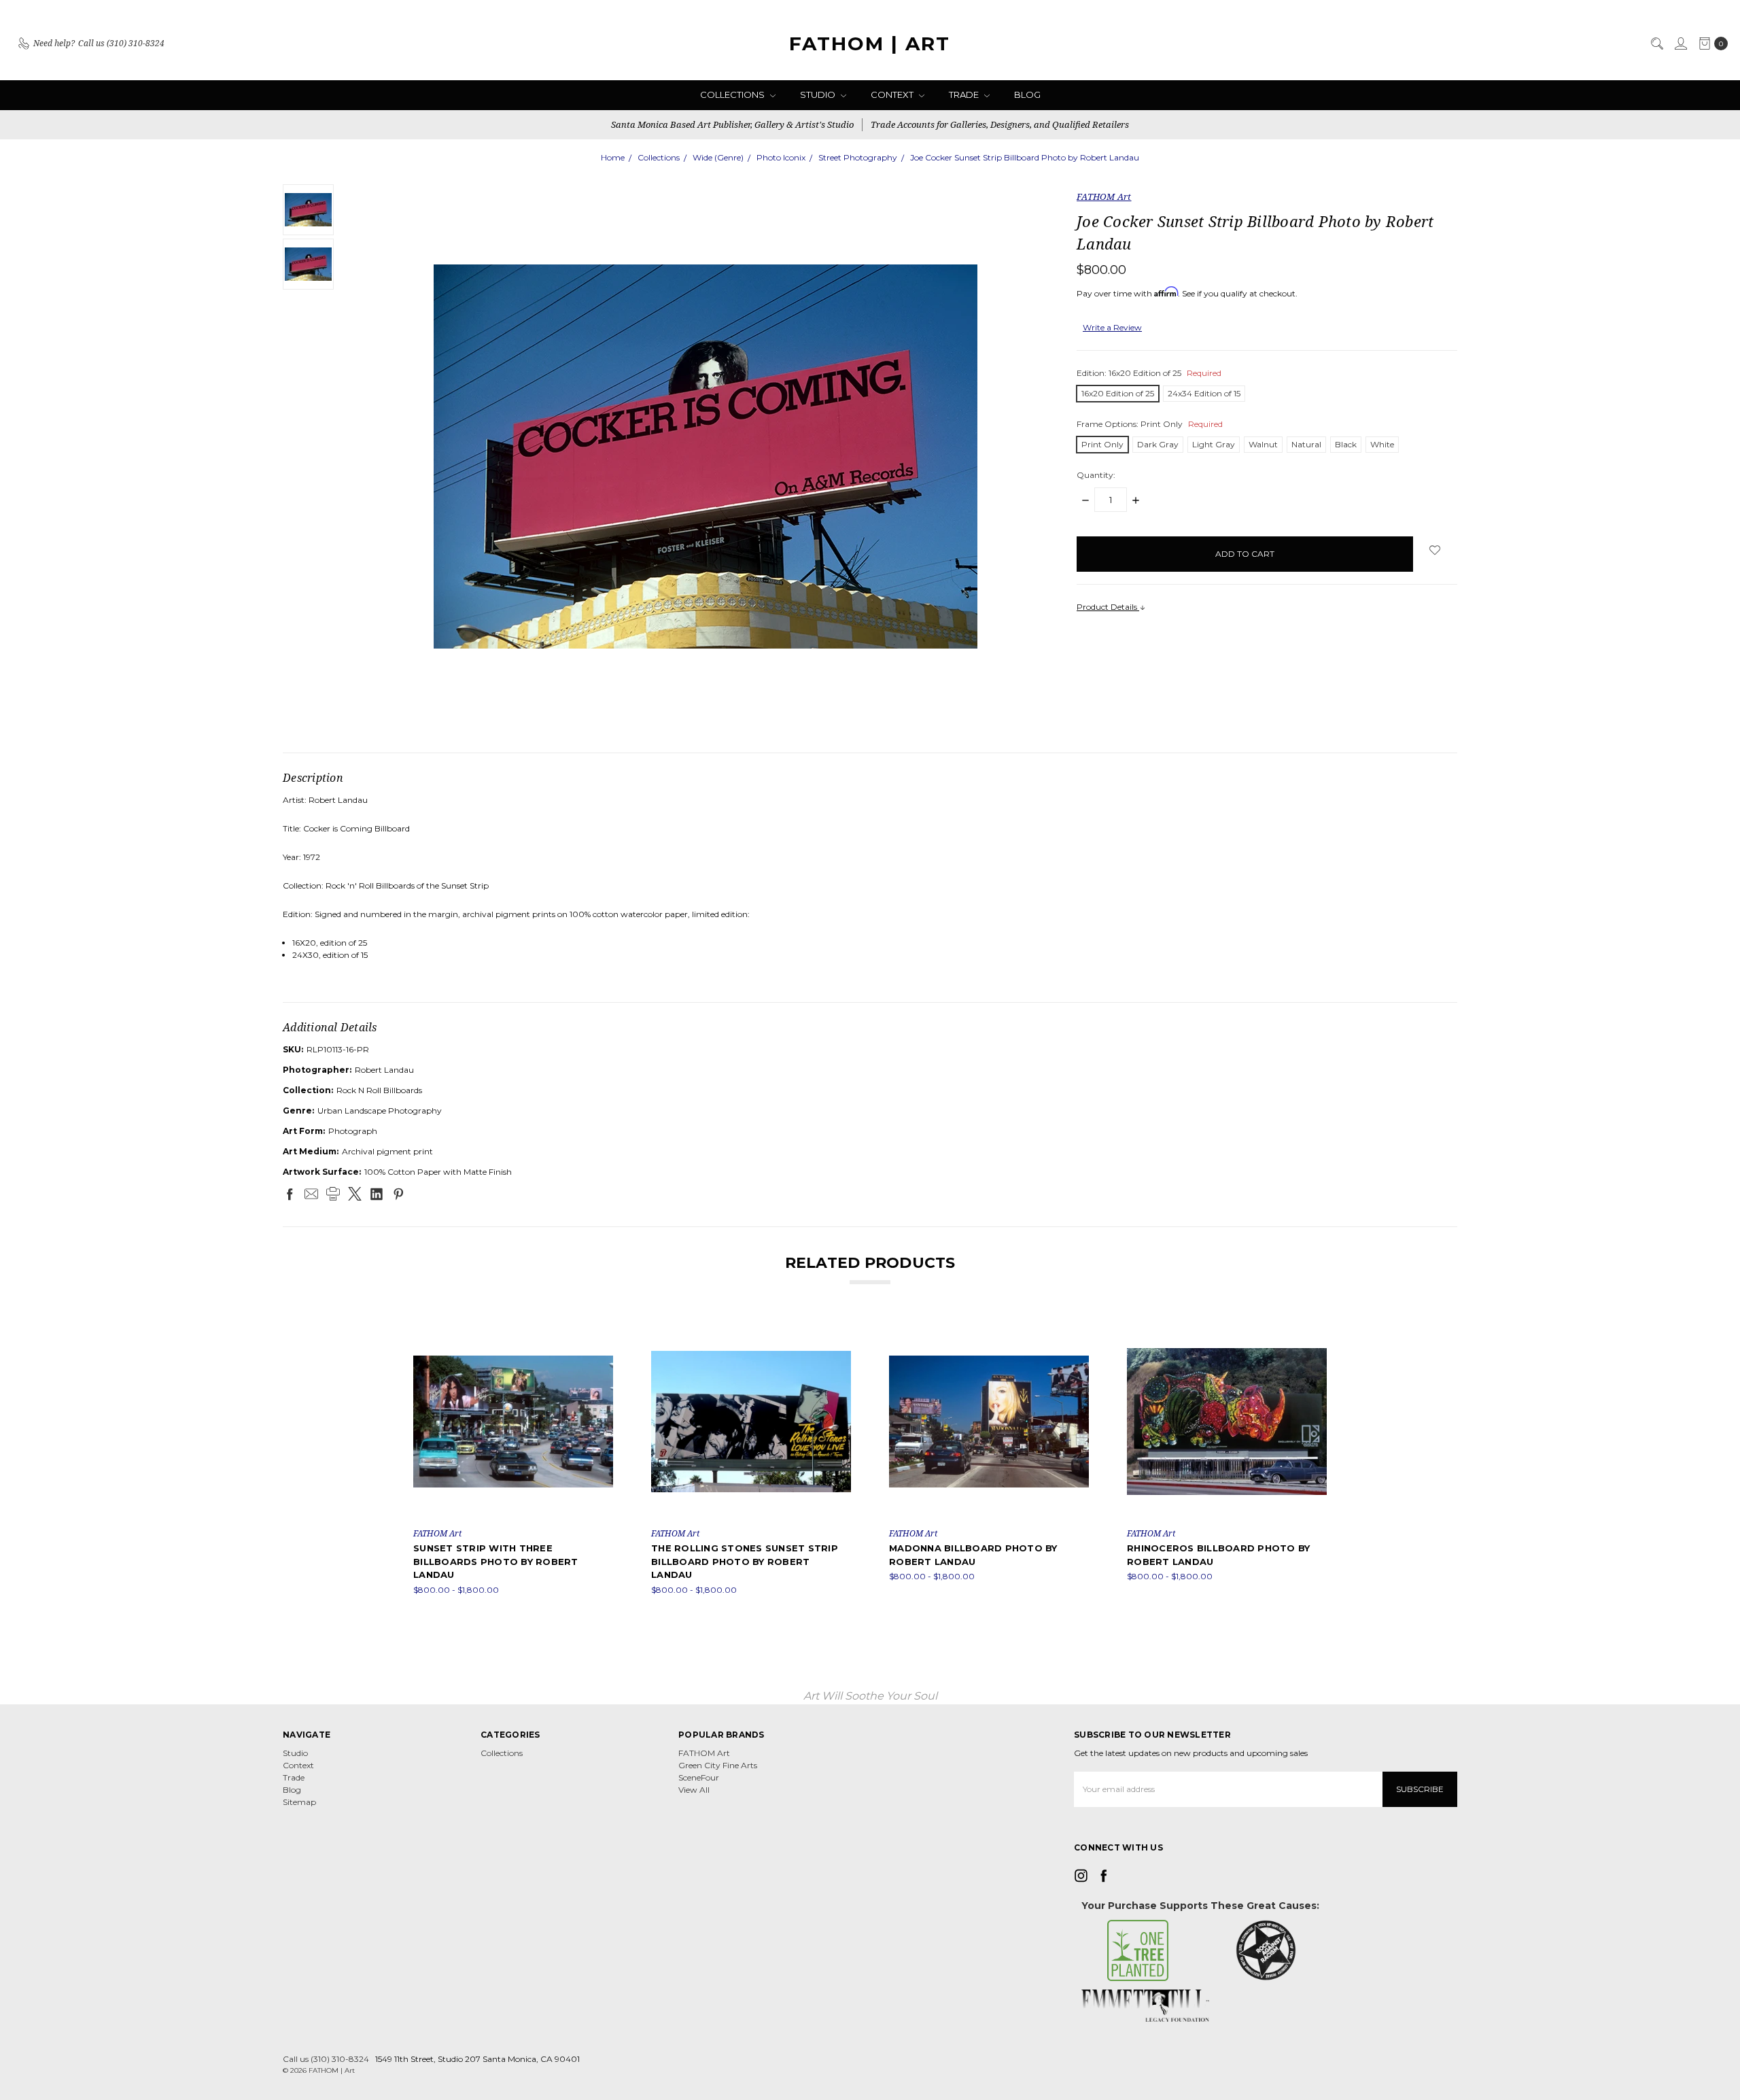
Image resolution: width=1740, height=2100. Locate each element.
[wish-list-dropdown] (1435, 550)
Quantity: (1096, 475)
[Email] (311, 1194)
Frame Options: (1150, 424)
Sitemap (299, 1802)
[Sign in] (1680, 44)
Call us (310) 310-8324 (326, 2059)
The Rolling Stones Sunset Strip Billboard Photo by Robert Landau (745, 1561)
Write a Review (1112, 327)
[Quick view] (604, 1331)
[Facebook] (290, 1194)
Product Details (1108, 607)
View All (694, 1790)
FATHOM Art (704, 1753)
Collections (733, 94)
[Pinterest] (398, 1194)
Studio (819, 94)
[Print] (333, 1194)
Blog (1027, 94)
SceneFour (699, 1777)
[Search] (1656, 44)
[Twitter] (355, 1194)
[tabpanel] (513, 1459)
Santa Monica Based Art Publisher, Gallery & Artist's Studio (732, 124)
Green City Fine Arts (718, 1765)
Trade (965, 94)
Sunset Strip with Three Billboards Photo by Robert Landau (496, 1561)
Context (893, 94)
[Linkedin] (377, 1194)
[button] (1138, 1950)
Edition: (1149, 373)
